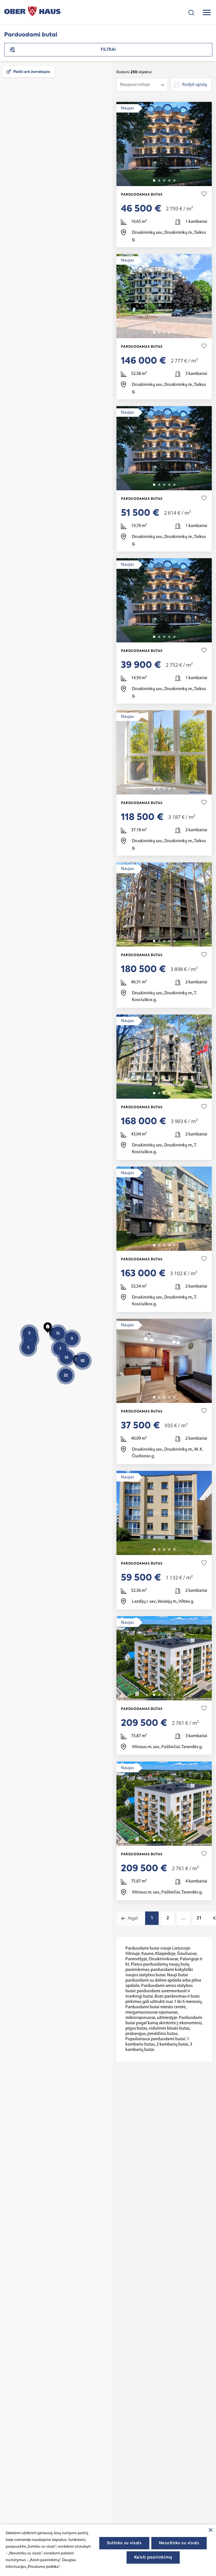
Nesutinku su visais (179, 2543)
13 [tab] (174, 1397)
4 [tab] (169, 180)
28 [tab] (174, 1245)
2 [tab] (159, 180)
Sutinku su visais (124, 2543)
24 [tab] (174, 941)
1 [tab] (154, 180)
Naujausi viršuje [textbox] (135, 85)
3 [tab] (164, 180)
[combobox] (142, 85)
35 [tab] (174, 180)
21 (199, 1918)
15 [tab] (174, 1093)
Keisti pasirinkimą (153, 2557)
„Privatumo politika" (43, 2567)
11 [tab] (174, 1695)
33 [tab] (174, 333)
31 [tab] (174, 485)
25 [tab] (174, 789)
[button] (77, 1359)
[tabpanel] (164, 144)
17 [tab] (174, 1549)
